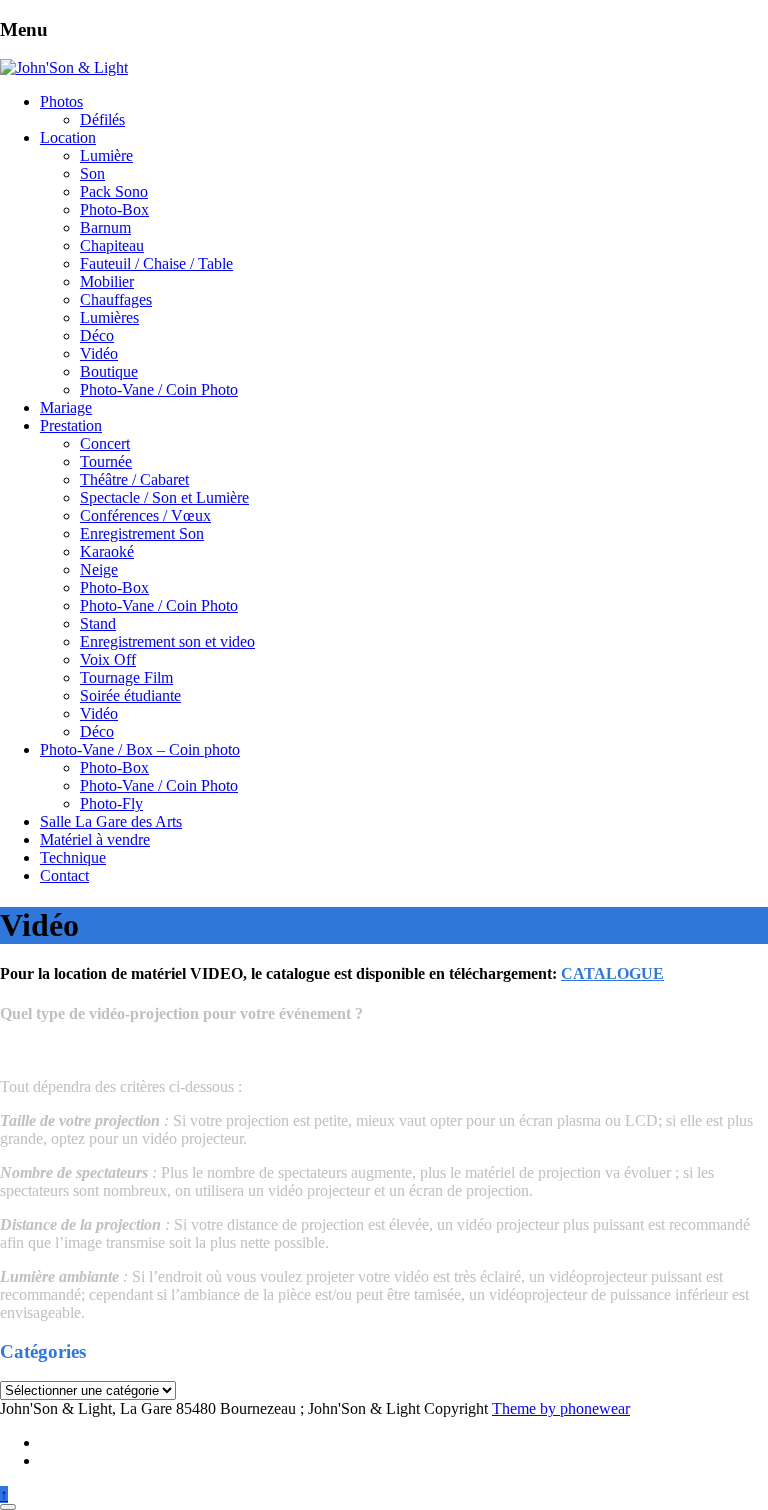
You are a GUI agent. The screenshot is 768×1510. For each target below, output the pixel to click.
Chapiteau (112, 245)
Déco (97, 335)
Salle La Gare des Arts (111, 821)
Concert (105, 443)
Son (92, 173)
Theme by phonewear (561, 1408)
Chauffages (116, 299)
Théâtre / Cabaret (134, 479)
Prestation (71, 425)
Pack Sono (114, 191)
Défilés (102, 119)
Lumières (109, 317)
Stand (98, 623)
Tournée (106, 461)
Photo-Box (114, 209)
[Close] (8, 1507)
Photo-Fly (111, 803)
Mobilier (107, 281)
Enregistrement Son (142, 533)
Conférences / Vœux (145, 515)
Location (68, 137)
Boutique (109, 371)
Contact (64, 875)
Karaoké (107, 551)
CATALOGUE (612, 973)
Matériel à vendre (95, 839)
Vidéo (99, 353)
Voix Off (108, 659)
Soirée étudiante (130, 695)
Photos (61, 101)
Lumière (106, 155)
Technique (73, 857)
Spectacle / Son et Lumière (164, 497)
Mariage (66, 407)
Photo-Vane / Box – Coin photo (140, 749)
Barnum (105, 227)
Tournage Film (126, 677)
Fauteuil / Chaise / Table (156, 263)
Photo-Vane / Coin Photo (159, 389)
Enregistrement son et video (167, 641)
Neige (99, 569)
